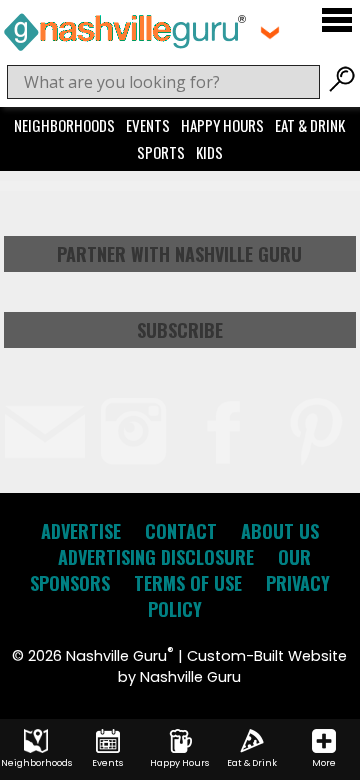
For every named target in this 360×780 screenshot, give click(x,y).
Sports (161, 152)
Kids (209, 152)
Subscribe (180, 330)
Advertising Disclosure (156, 557)
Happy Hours (222, 125)
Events (148, 125)
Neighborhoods (64, 125)
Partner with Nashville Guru (179, 254)
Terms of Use (188, 583)
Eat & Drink (310, 125)
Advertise (81, 531)
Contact (181, 531)
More (324, 763)
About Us (280, 531)
